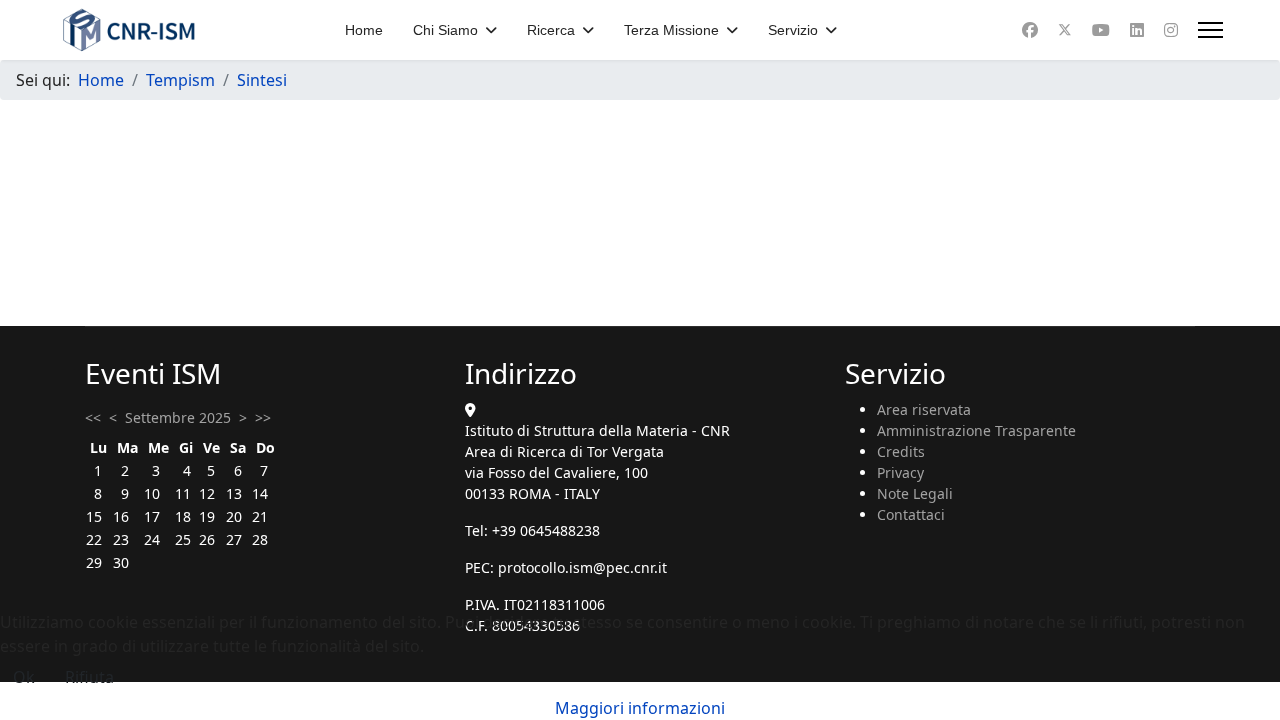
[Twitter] (1065, 30)
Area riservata (924, 409)
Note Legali (915, 493)
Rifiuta (89, 677)
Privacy (900, 472)
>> (263, 417)
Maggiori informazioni (640, 708)
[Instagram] (1171, 30)
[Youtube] (1101, 30)
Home (364, 30)
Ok (24, 677)
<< (93, 417)
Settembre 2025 (178, 417)
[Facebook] (1030, 30)
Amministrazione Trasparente (976, 430)
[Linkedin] (1137, 30)
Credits (901, 451)
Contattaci (911, 514)
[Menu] (1210, 30)
